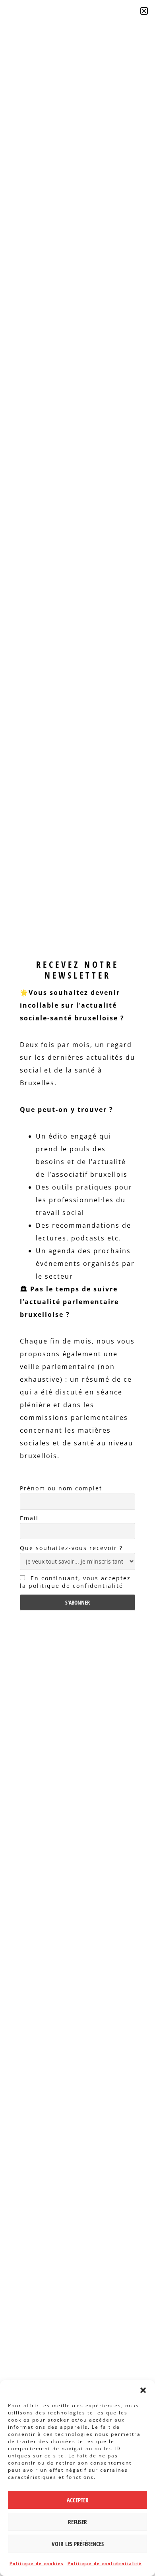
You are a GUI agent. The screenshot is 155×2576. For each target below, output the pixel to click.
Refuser (77, 2522)
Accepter (78, 2500)
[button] (143, 2390)
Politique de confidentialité (105, 2563)
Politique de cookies (37, 2563)
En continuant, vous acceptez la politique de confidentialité (75, 1582)
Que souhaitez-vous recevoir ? (71, 1548)
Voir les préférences (78, 2544)
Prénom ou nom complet (61, 1488)
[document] (77, 1288)
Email (29, 1518)
